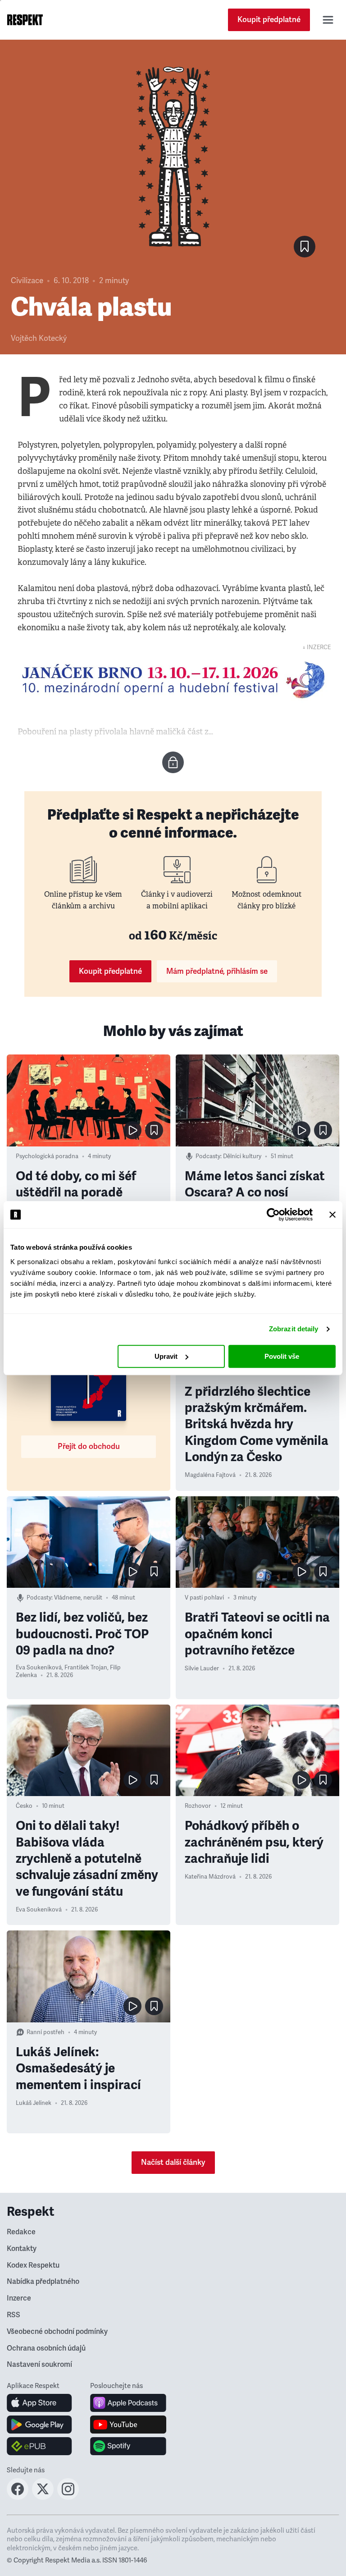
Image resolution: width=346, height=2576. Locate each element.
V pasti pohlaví (204, 1598)
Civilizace (27, 281)
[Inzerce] (173, 680)
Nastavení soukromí (39, 2365)
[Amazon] (39, 2446)
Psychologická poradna (47, 1156)
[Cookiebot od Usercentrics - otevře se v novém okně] (273, 1215)
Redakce (21, 2232)
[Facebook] (18, 2497)
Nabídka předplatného (43, 2282)
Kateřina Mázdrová (210, 1877)
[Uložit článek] (305, 247)
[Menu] (328, 20)
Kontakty (22, 2249)
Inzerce (19, 2298)
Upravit (166, 1356)
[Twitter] (43, 2497)
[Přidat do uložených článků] (154, 1130)
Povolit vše (282, 1356)
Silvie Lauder (202, 1668)
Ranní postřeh (46, 2032)
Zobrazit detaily (294, 1329)
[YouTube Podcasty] (128, 2425)
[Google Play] (39, 2425)
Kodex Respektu (33, 2265)
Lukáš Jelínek (34, 2103)
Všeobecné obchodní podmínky (57, 2332)
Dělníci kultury (242, 1156)
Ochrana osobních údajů (46, 2348)
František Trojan (86, 1668)
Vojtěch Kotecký (39, 338)
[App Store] (39, 2403)
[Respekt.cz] (25, 20)
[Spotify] (128, 2446)
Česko (24, 1806)
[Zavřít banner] (332, 1215)
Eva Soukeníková (39, 1668)
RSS (14, 2315)
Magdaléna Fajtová (210, 1475)
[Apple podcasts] (128, 2403)
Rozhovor (198, 1806)
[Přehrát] (132, 1130)
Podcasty (208, 1156)
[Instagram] (68, 2497)
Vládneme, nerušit (78, 1598)
